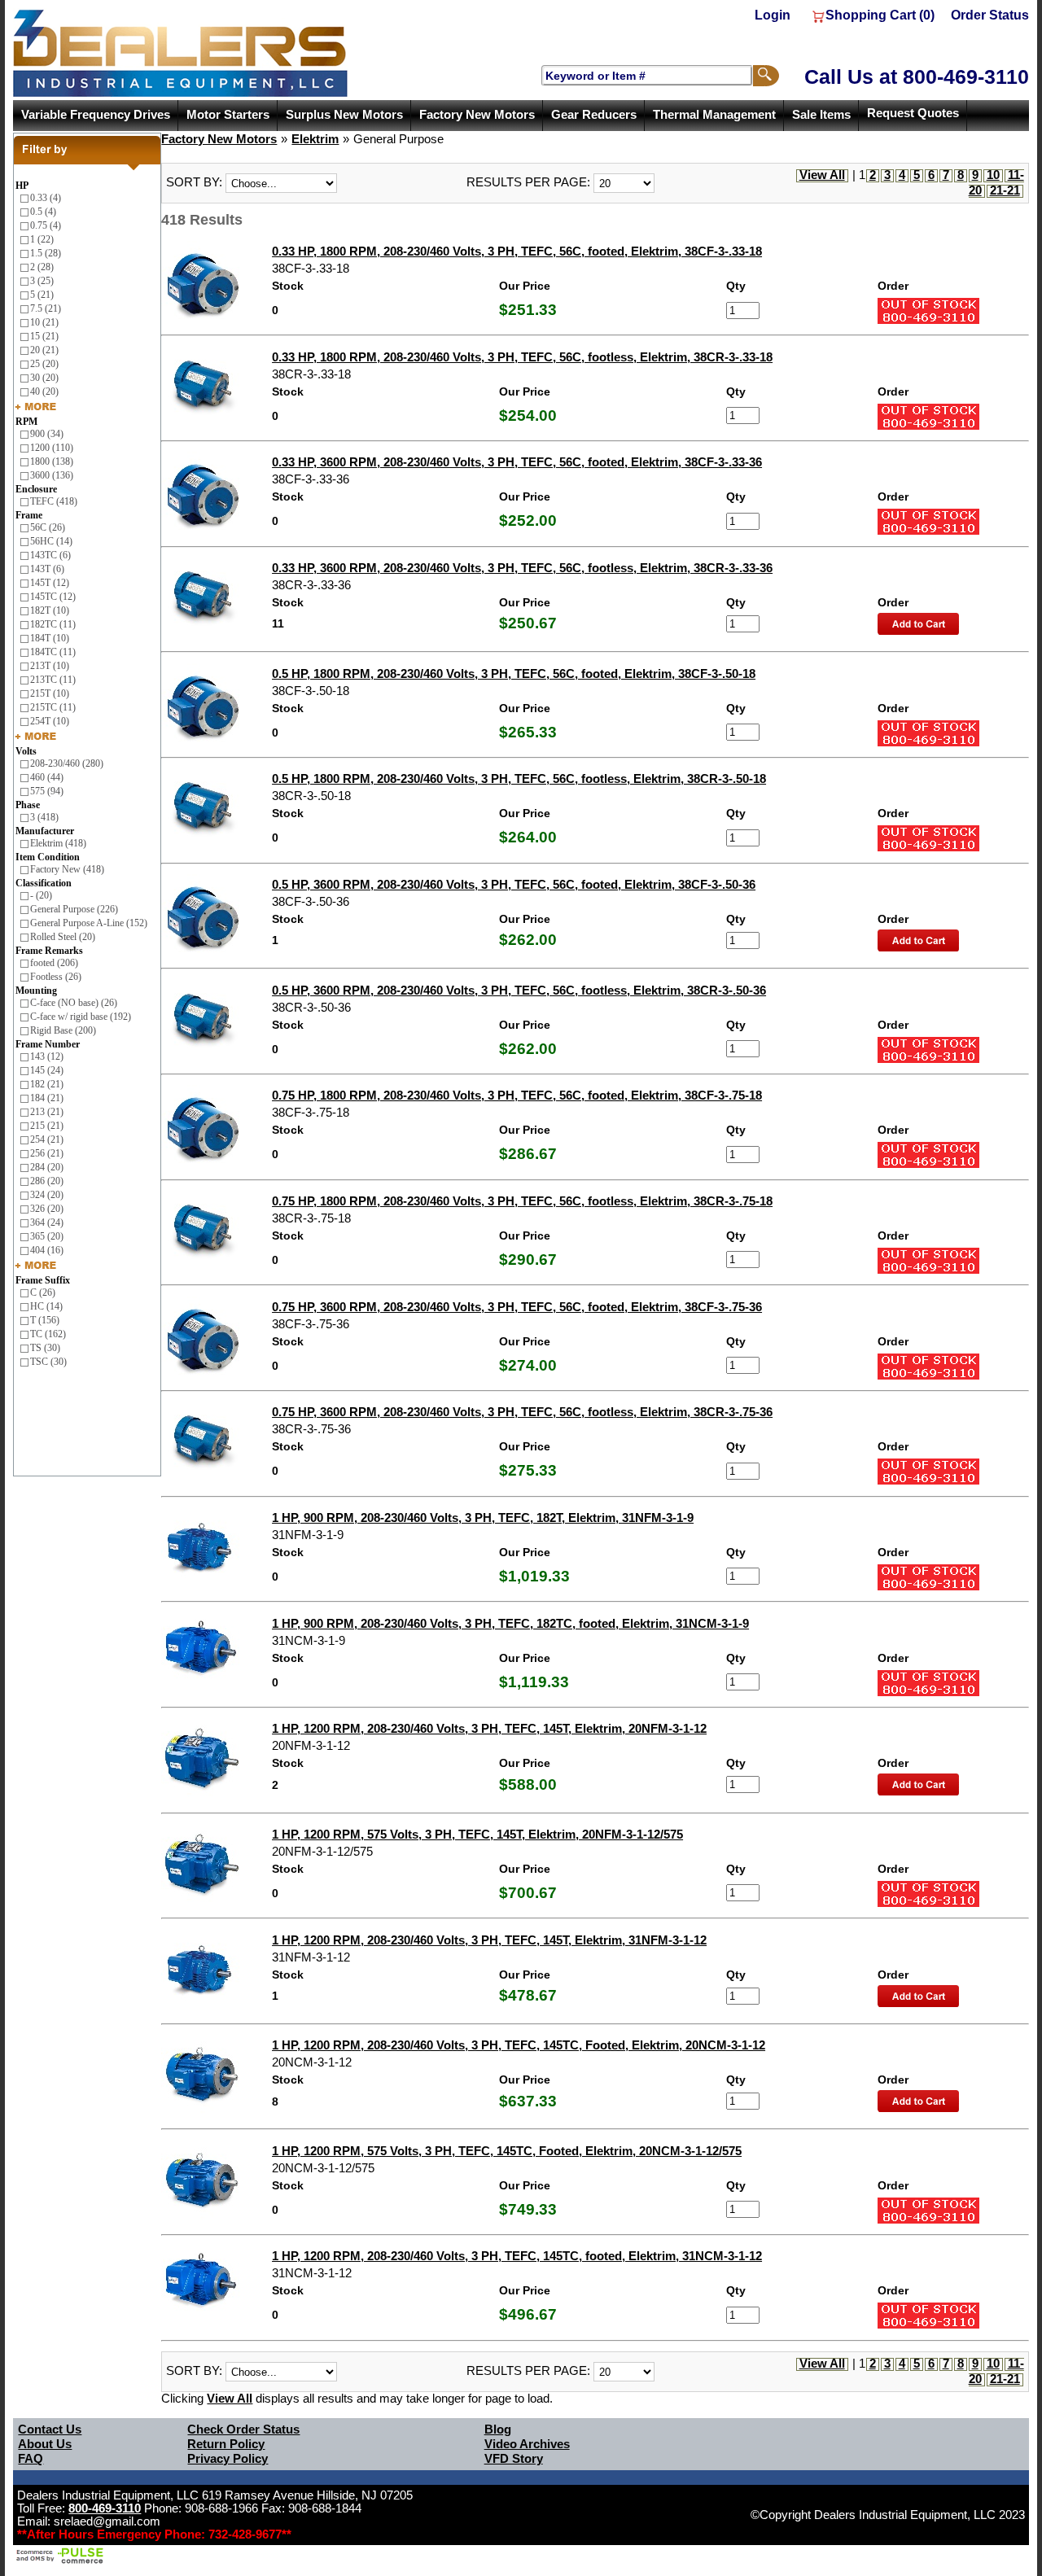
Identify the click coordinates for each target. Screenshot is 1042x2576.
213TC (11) (53, 680)
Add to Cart (918, 624)
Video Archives (527, 2444)
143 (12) (47, 1056)
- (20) (41, 895)
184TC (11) (53, 652)
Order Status (990, 15)
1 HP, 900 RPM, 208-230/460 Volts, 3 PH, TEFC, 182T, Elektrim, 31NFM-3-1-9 (483, 1518)
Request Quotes (913, 113)
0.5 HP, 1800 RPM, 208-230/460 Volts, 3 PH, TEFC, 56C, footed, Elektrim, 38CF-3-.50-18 (514, 674)
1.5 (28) (46, 253)
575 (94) (47, 791)
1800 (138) (52, 461)
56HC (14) (51, 541)
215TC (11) (53, 707)
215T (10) (50, 693)
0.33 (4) (46, 198)
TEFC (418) (54, 501)
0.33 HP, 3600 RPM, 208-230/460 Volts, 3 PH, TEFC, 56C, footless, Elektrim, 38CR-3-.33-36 (522, 568)
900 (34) (47, 434)
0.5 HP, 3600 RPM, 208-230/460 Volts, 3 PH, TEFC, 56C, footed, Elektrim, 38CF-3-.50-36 (514, 885)
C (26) (43, 1292)
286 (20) (47, 1181)
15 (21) (44, 336)
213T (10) (50, 666)
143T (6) (47, 569)
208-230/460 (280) (67, 763)
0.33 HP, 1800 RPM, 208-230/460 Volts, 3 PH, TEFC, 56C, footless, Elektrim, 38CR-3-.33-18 (522, 357)
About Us (45, 2444)
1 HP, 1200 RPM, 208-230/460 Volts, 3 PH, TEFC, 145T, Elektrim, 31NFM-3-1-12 (489, 1940)
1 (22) (42, 239)
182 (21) (47, 1084)
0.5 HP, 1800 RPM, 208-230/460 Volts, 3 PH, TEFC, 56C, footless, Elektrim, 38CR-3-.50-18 (519, 779)
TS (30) (45, 1348)
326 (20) (47, 1209)
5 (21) (42, 295)
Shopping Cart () (880, 15)
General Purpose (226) (74, 909)
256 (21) (47, 1153)
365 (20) (47, 1236)
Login (773, 15)
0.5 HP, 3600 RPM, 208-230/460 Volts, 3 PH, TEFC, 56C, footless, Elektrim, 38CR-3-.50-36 (519, 991)
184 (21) (47, 1098)
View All (822, 175)
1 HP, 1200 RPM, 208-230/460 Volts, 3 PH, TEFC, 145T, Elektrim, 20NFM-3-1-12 (489, 1729)
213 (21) (47, 1112)
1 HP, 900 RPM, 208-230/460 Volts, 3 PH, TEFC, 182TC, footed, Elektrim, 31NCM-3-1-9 (510, 1624)
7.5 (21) (46, 308)
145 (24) (47, 1070)
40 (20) (44, 391)
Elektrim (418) (58, 843)
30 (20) (44, 378)
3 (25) (42, 281)
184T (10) (50, 638)
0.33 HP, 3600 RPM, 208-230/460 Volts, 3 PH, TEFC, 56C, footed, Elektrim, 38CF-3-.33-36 (517, 462)
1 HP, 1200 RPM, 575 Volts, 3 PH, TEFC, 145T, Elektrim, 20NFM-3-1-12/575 (477, 1835)
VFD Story (514, 2459)
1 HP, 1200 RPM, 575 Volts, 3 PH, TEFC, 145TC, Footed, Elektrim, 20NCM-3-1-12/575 (507, 2151)
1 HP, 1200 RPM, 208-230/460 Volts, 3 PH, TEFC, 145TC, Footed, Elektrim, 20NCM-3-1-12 (519, 2045)
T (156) (45, 1320)
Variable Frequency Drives (96, 115)
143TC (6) (50, 555)
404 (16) (47, 1250)
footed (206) (54, 963)
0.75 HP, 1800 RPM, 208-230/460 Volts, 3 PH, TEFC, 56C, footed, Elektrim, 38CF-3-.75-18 (517, 1096)
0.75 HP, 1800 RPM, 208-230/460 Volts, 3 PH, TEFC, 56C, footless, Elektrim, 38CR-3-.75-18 (522, 1201)
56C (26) (48, 527)
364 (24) (47, 1222)
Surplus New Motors (344, 115)
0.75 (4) (46, 225)
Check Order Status (243, 2429)
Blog (498, 2429)
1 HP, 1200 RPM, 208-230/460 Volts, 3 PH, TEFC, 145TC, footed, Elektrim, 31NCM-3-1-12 (517, 2256)
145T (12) (50, 583)
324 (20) (47, 1195)
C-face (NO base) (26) (74, 1003)
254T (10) (50, 721)
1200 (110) (52, 448)
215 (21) (47, 1126)
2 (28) (42, 267)
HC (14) (46, 1306)
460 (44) (47, 777)
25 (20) (44, 364)
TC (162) (48, 1334)
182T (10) (50, 610)
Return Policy (226, 2444)
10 (993, 175)
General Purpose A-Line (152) (89, 923)
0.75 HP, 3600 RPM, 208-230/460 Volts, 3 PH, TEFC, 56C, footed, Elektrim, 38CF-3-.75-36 (517, 1307)
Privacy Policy (228, 2459)
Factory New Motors (477, 115)
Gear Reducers (594, 115)
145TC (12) (53, 597)
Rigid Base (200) (63, 1030)
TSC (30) (48, 1362)
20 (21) (44, 350)
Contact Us (50, 2429)
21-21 (1005, 190)
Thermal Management (714, 115)
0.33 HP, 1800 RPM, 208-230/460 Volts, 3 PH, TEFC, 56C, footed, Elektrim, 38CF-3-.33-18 (517, 251)
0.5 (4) (43, 212)
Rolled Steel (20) (63, 937)
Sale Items (821, 115)
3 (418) (44, 817)
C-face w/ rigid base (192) (81, 1017)
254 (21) (47, 1139)
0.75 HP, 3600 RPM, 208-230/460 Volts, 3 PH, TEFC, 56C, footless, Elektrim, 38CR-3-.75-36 (522, 1412)
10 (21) (44, 322)
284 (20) (47, 1167)
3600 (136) (52, 475)
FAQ (31, 2459)
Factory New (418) (67, 869)
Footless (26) (56, 977)
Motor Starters (228, 115)
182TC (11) (53, 624)
